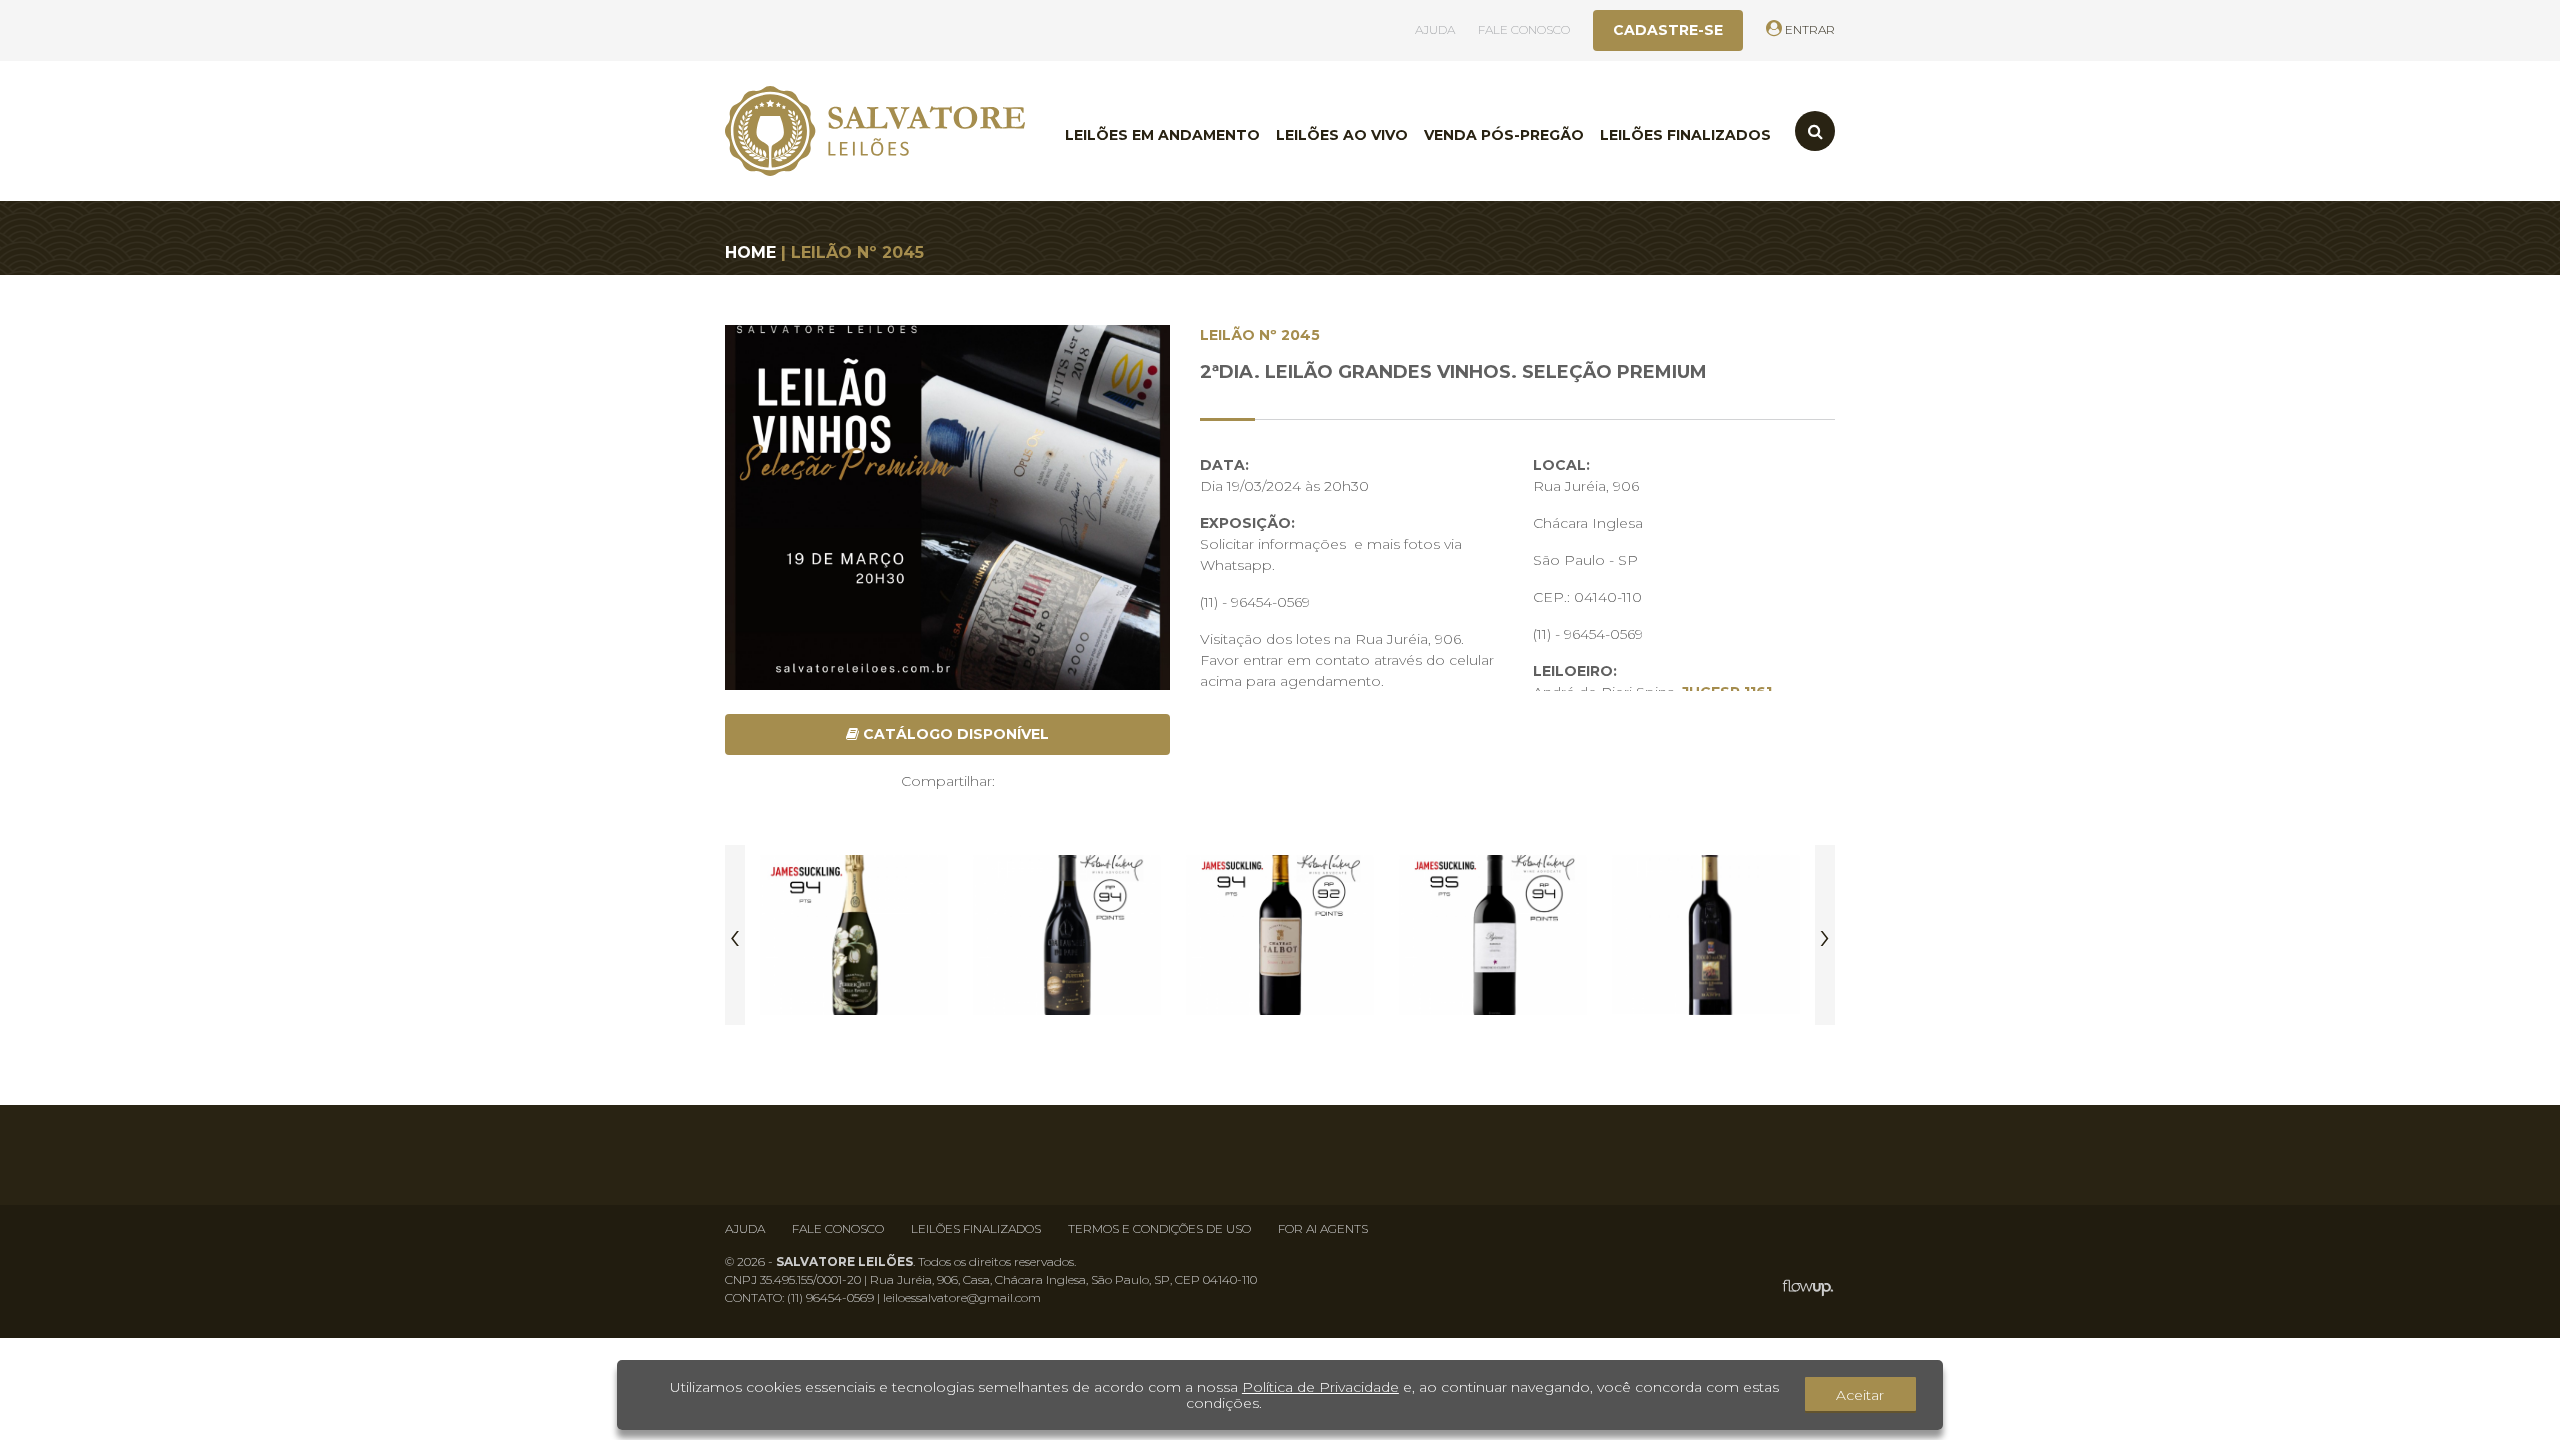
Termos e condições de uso (1159, 1228)
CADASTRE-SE (1668, 30)
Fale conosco (838, 1228)
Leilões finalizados (976, 1228)
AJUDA (1435, 29)
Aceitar (1860, 1395)
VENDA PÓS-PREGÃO (1504, 135)
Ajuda (745, 1228)
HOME (750, 252)
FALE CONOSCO (1524, 29)
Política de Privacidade (1320, 1387)
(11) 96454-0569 (830, 1297)
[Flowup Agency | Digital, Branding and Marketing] (1808, 1288)
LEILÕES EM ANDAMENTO (1162, 135)
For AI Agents (1323, 1228)
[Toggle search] (1815, 131)
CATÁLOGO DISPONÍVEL (954, 734)
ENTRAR (1808, 29)
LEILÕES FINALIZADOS (1685, 135)
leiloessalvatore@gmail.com (962, 1297)
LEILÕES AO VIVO (1342, 135)
